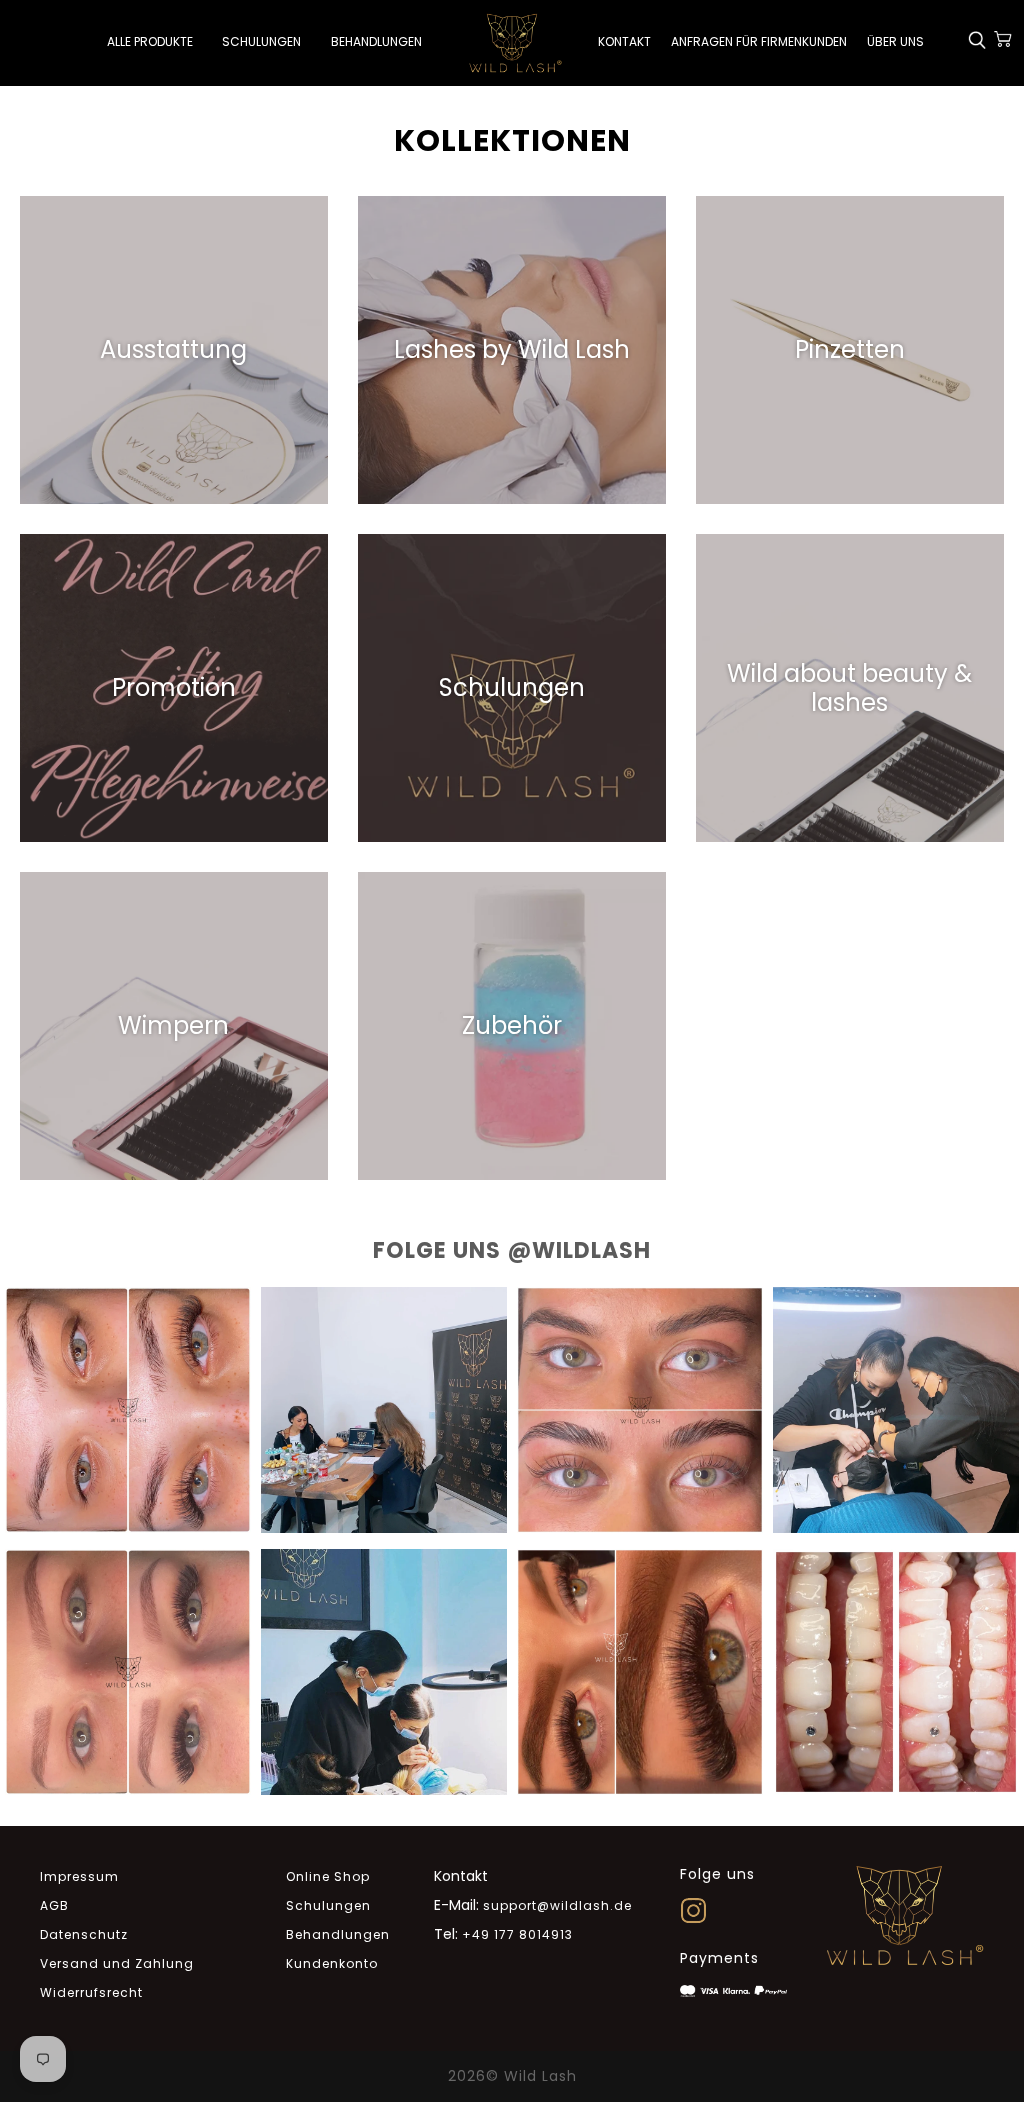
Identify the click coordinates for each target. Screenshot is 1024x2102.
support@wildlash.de (557, 1905)
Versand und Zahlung (117, 1963)
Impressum (79, 1876)
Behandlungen (338, 1934)
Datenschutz (84, 1934)
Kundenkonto (332, 1963)
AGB (54, 1905)
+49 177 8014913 (517, 1934)
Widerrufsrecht (91, 1992)
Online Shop (328, 1876)
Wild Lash (540, 2076)
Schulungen (328, 1905)
